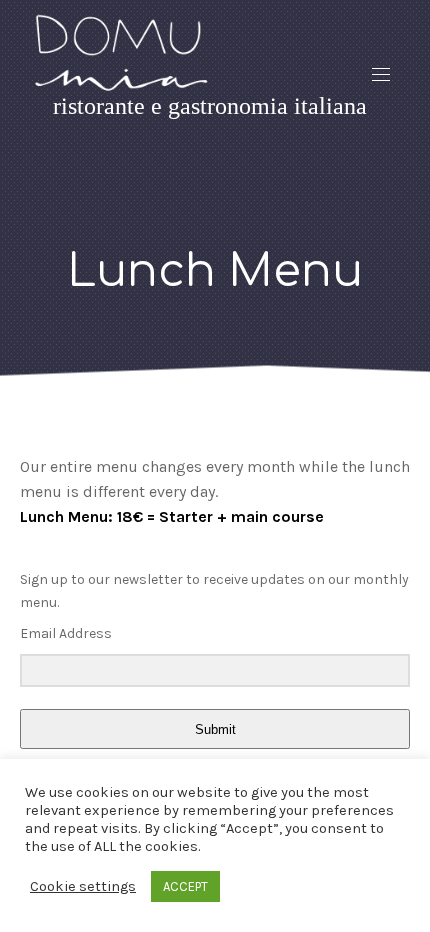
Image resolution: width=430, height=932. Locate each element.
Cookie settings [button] (83, 886)
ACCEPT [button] (185, 886)
